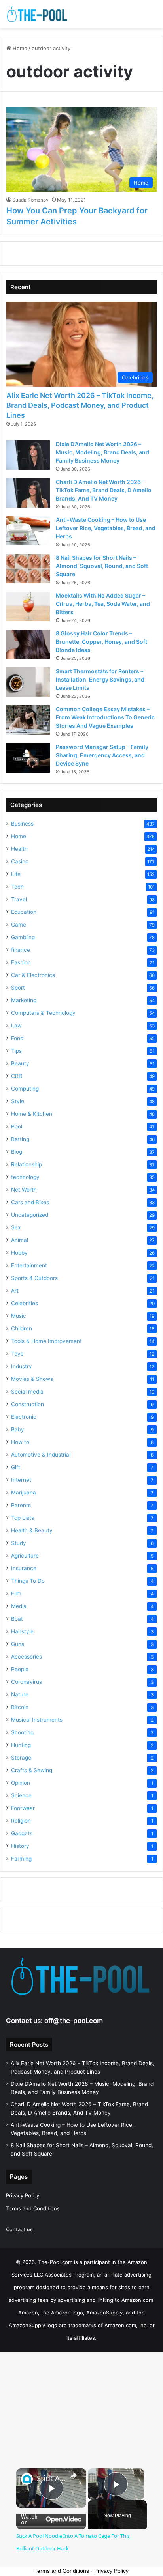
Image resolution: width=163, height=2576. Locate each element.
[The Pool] (38, 14)
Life (16, 874)
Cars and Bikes (30, 1202)
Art (15, 1291)
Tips (16, 1051)
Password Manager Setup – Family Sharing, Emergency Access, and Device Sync (102, 755)
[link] (27, 2479)
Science (21, 1795)
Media (19, 1606)
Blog (17, 1152)
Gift (16, 1467)
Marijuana (24, 1493)
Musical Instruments (37, 1720)
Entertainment (29, 1265)
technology (25, 1177)
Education (24, 912)
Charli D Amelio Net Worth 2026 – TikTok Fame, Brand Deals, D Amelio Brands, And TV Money (104, 490)
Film (16, 1593)
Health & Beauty (32, 1530)
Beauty (20, 1063)
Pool (17, 1126)
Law (16, 1026)
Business (22, 824)
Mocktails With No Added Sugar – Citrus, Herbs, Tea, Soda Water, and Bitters (103, 604)
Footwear (23, 1808)
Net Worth (24, 1190)
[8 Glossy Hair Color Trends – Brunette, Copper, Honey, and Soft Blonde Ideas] (28, 644)
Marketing (24, 1000)
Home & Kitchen (32, 1114)
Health (19, 849)
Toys (17, 1354)
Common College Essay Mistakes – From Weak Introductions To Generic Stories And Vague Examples (105, 717)
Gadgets (22, 1833)
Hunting (21, 1745)
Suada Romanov (30, 200)
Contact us (19, 2229)
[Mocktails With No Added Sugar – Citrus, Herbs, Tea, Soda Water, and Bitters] (28, 606)
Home (19, 48)
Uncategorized (30, 1215)
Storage (21, 1758)
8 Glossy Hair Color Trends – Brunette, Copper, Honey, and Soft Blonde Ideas (101, 642)
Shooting (22, 1732)
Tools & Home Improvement (46, 1341)
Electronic (24, 1417)
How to (20, 1442)
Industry (22, 1366)
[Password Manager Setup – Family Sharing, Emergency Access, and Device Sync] (28, 758)
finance (21, 950)
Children (22, 1328)
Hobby (19, 1253)
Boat (17, 1619)
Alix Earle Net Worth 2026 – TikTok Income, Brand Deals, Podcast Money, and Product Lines (80, 405)
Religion (21, 1821)
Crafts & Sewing (32, 1770)
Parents (21, 1505)
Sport (18, 988)
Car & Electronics (33, 975)
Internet (21, 1480)
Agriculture (25, 1556)
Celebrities (25, 1303)
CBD (17, 1076)
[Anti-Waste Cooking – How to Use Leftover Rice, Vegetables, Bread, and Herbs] (28, 531)
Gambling (23, 937)
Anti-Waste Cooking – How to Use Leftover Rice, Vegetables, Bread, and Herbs (106, 528)
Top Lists (23, 1518)
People (20, 1669)
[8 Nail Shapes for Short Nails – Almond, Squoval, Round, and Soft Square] (28, 569)
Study (19, 1543)
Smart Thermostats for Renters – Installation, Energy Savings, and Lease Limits (100, 679)
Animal (20, 1240)
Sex (16, 1227)
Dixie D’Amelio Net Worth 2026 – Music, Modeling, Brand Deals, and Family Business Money (102, 452)
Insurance (24, 1568)
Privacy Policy (23, 2195)
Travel (19, 899)
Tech (17, 887)
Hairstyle (22, 1631)
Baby (18, 1429)
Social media (27, 1392)
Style (18, 1101)
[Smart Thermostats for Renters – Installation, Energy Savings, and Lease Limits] (28, 682)
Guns (18, 1644)
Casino (20, 861)
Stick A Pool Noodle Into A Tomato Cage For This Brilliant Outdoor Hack (51, 2478)
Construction (27, 1404)
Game (19, 925)
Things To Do (28, 1581)
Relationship (27, 1164)
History (20, 1846)
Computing (25, 1089)
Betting (20, 1139)
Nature (20, 1694)
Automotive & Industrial (41, 1455)
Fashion (21, 962)
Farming (21, 1859)
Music (19, 1316)
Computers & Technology (43, 1013)
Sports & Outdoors (34, 1278)
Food (17, 1038)
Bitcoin (20, 1707)
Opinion (21, 1783)
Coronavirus (27, 1682)
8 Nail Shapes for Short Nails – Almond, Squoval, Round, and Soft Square (102, 566)
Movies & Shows (32, 1379)
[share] (74, 2475)
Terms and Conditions (33, 2208)
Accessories (27, 1657)
